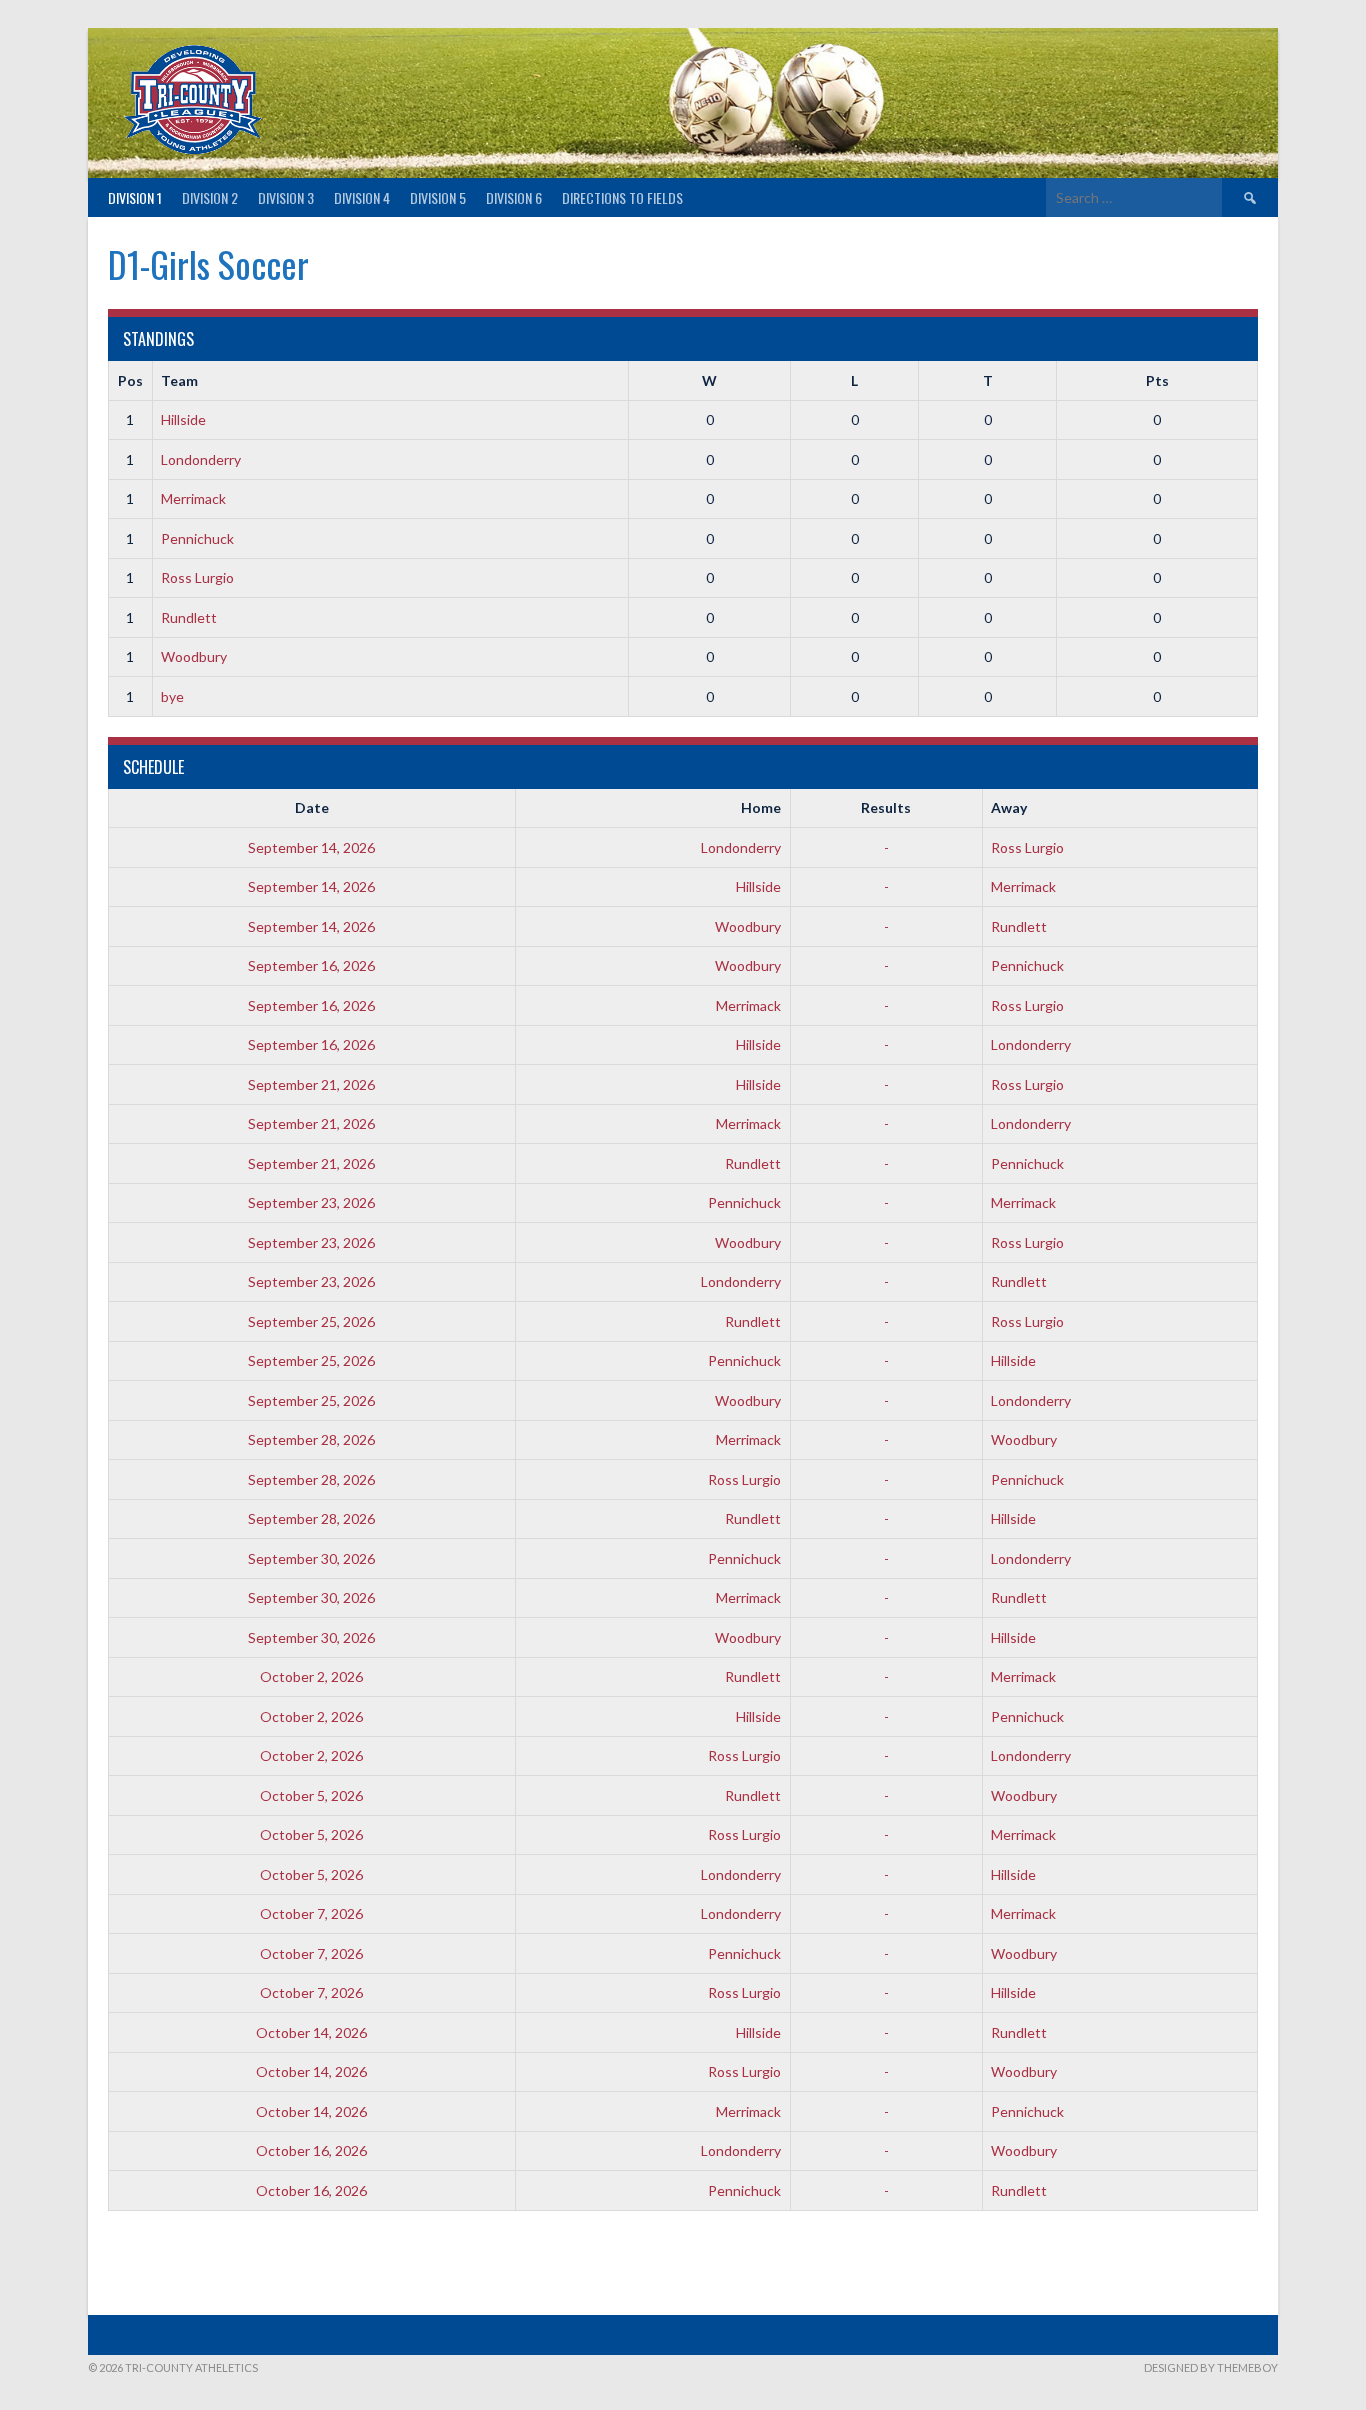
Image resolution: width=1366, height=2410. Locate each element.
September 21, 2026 (311, 1084)
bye (172, 696)
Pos (130, 380)
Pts (1157, 380)
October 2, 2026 (311, 1676)
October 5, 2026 (311, 1795)
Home (761, 807)
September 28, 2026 (311, 1439)
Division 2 (210, 197)
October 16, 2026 (311, 2150)
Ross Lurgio (197, 577)
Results (886, 807)
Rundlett (189, 617)
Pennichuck (197, 538)
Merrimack (193, 498)
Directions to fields (622, 197)
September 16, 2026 (311, 965)
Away (1009, 807)
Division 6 (514, 197)
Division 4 (362, 197)
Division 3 (286, 197)
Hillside (183, 419)
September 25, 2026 (311, 1321)
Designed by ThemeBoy (1211, 2367)
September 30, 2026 (311, 1558)
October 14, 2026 (311, 2032)
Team (179, 380)
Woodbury (194, 656)
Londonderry (201, 459)
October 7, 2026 (311, 1913)
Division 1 (135, 197)
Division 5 (438, 197)
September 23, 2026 (311, 1202)
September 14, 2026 (311, 847)
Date (312, 807)
